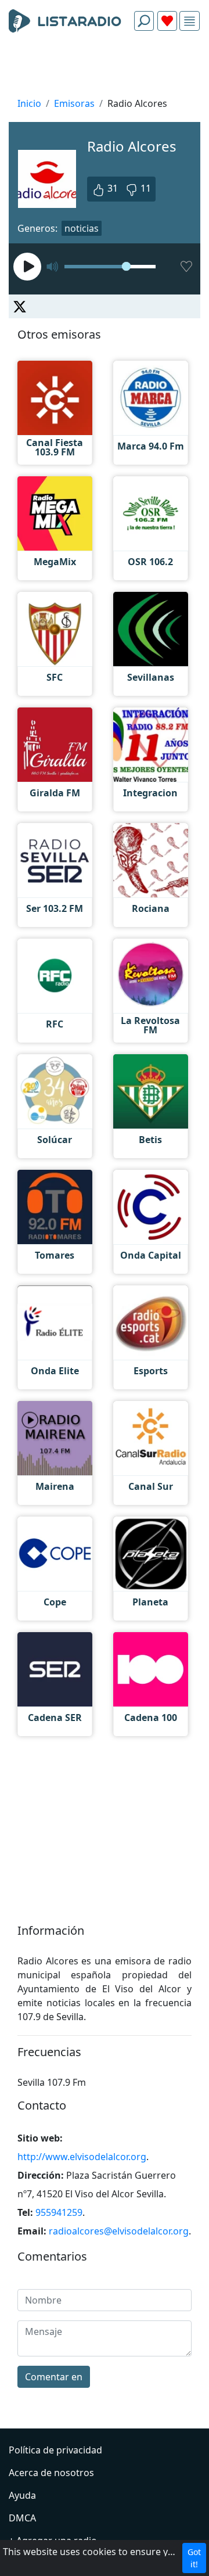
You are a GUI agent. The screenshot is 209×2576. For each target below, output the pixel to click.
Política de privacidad (55, 2450)
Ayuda (22, 2495)
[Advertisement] (105, 67)
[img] (190, 21)
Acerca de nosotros (51, 2473)
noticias (82, 228)
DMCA (22, 2518)
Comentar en (54, 2377)
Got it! (194, 2558)
